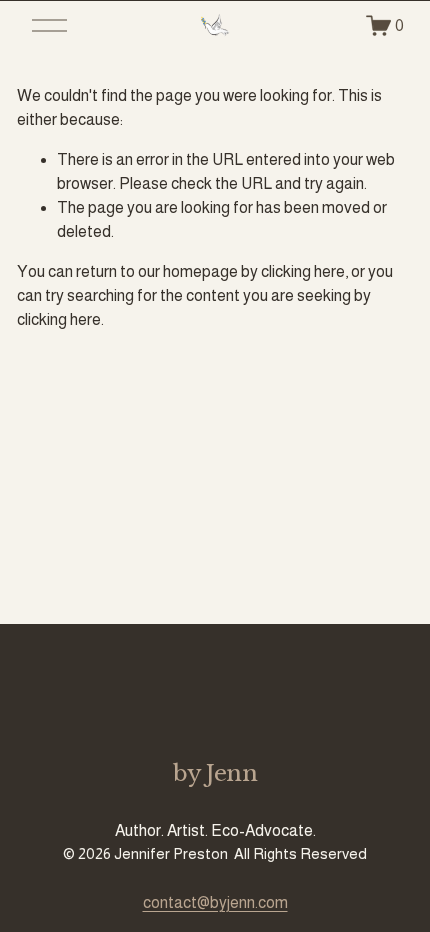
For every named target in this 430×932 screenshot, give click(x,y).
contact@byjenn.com (215, 902)
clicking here (303, 271)
